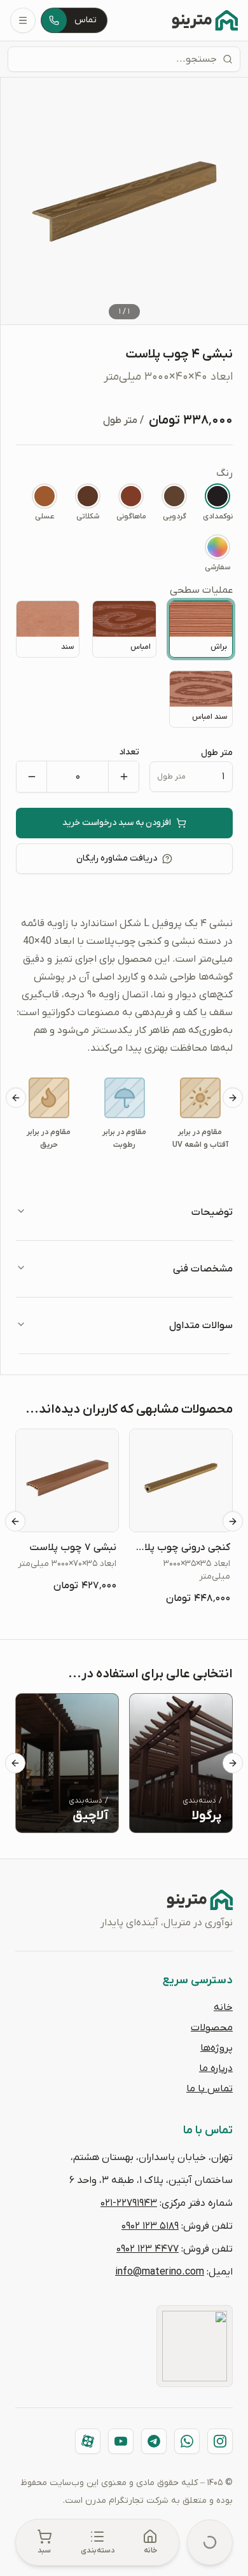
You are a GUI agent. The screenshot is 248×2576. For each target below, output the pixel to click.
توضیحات (212, 1212)
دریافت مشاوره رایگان (117, 858)
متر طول (217, 753)
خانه (223, 2007)
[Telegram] (154, 2441)
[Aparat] (88, 2441)
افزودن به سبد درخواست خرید (117, 823)
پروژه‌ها (217, 2048)
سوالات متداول (201, 1326)
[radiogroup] (124, 519)
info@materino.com (160, 2272)
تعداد (129, 752)
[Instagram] (220, 2441)
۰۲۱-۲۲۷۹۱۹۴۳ (129, 2203)
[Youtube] (121, 2441)
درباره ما (216, 2068)
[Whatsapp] (187, 2441)
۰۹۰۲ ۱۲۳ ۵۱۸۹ (150, 2226)
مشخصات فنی (203, 1269)
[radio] (217, 502)
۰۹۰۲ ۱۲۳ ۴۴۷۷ (148, 2249)
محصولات (212, 2028)
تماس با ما (210, 2089)
